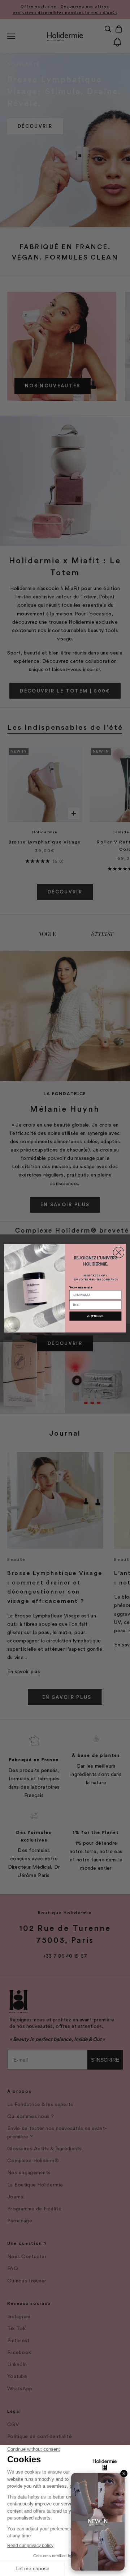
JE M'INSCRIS (95, 1316)
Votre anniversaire (81, 1287)
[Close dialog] (118, 1252)
